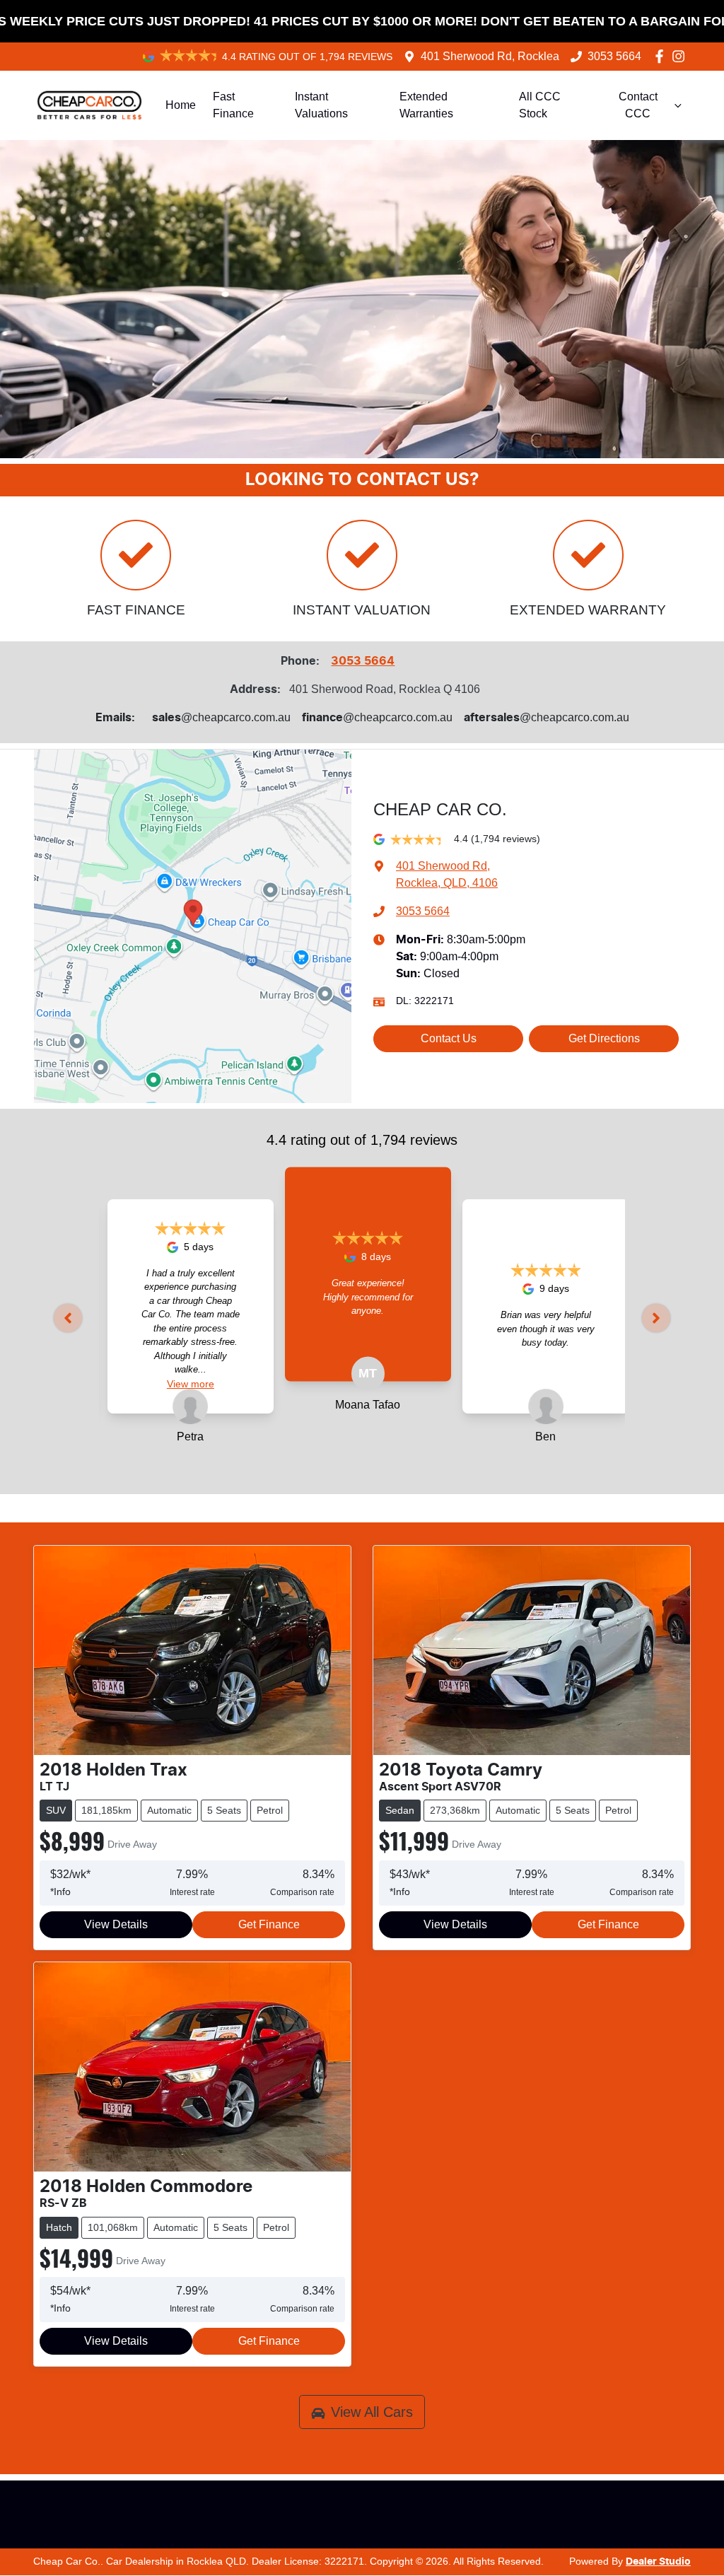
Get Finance (269, 1924)
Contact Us (449, 1038)
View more (112, 1384)
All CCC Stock (540, 105)
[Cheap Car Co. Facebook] (662, 56)
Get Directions (604, 1038)
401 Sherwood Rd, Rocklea (490, 56)
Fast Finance (233, 105)
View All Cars (372, 2412)
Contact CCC (638, 105)
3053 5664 (614, 56)
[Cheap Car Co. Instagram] (681, 56)
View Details (116, 1924)
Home (181, 105)
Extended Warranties (426, 105)
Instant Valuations (321, 105)
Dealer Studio (658, 2562)
